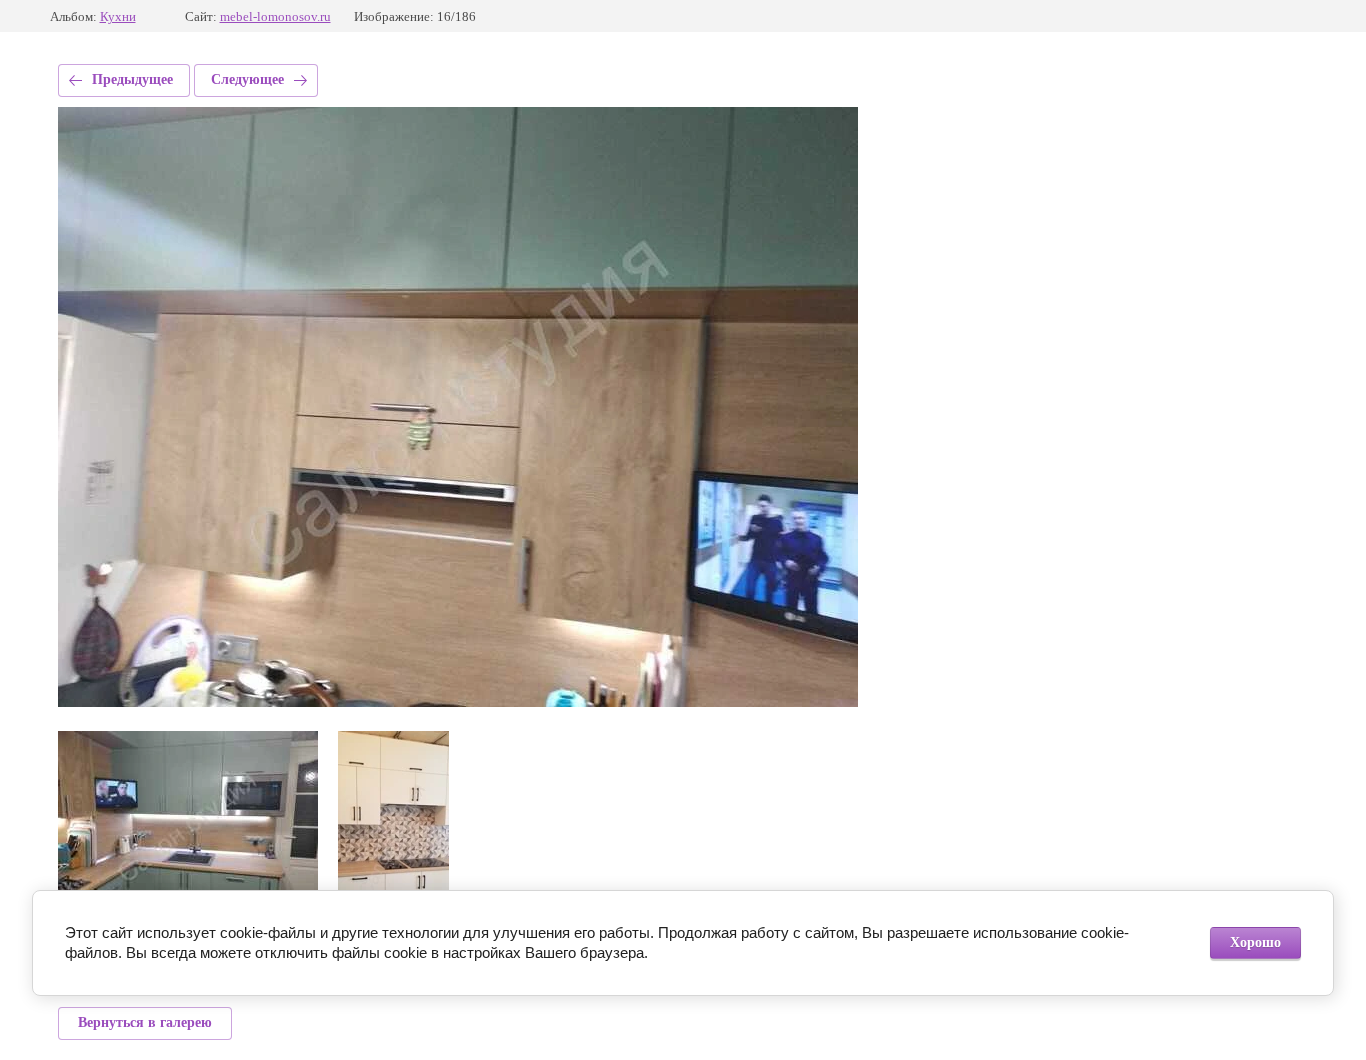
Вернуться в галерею (145, 1022)
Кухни (118, 16)
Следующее (247, 79)
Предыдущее (132, 79)
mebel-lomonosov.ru (275, 16)
